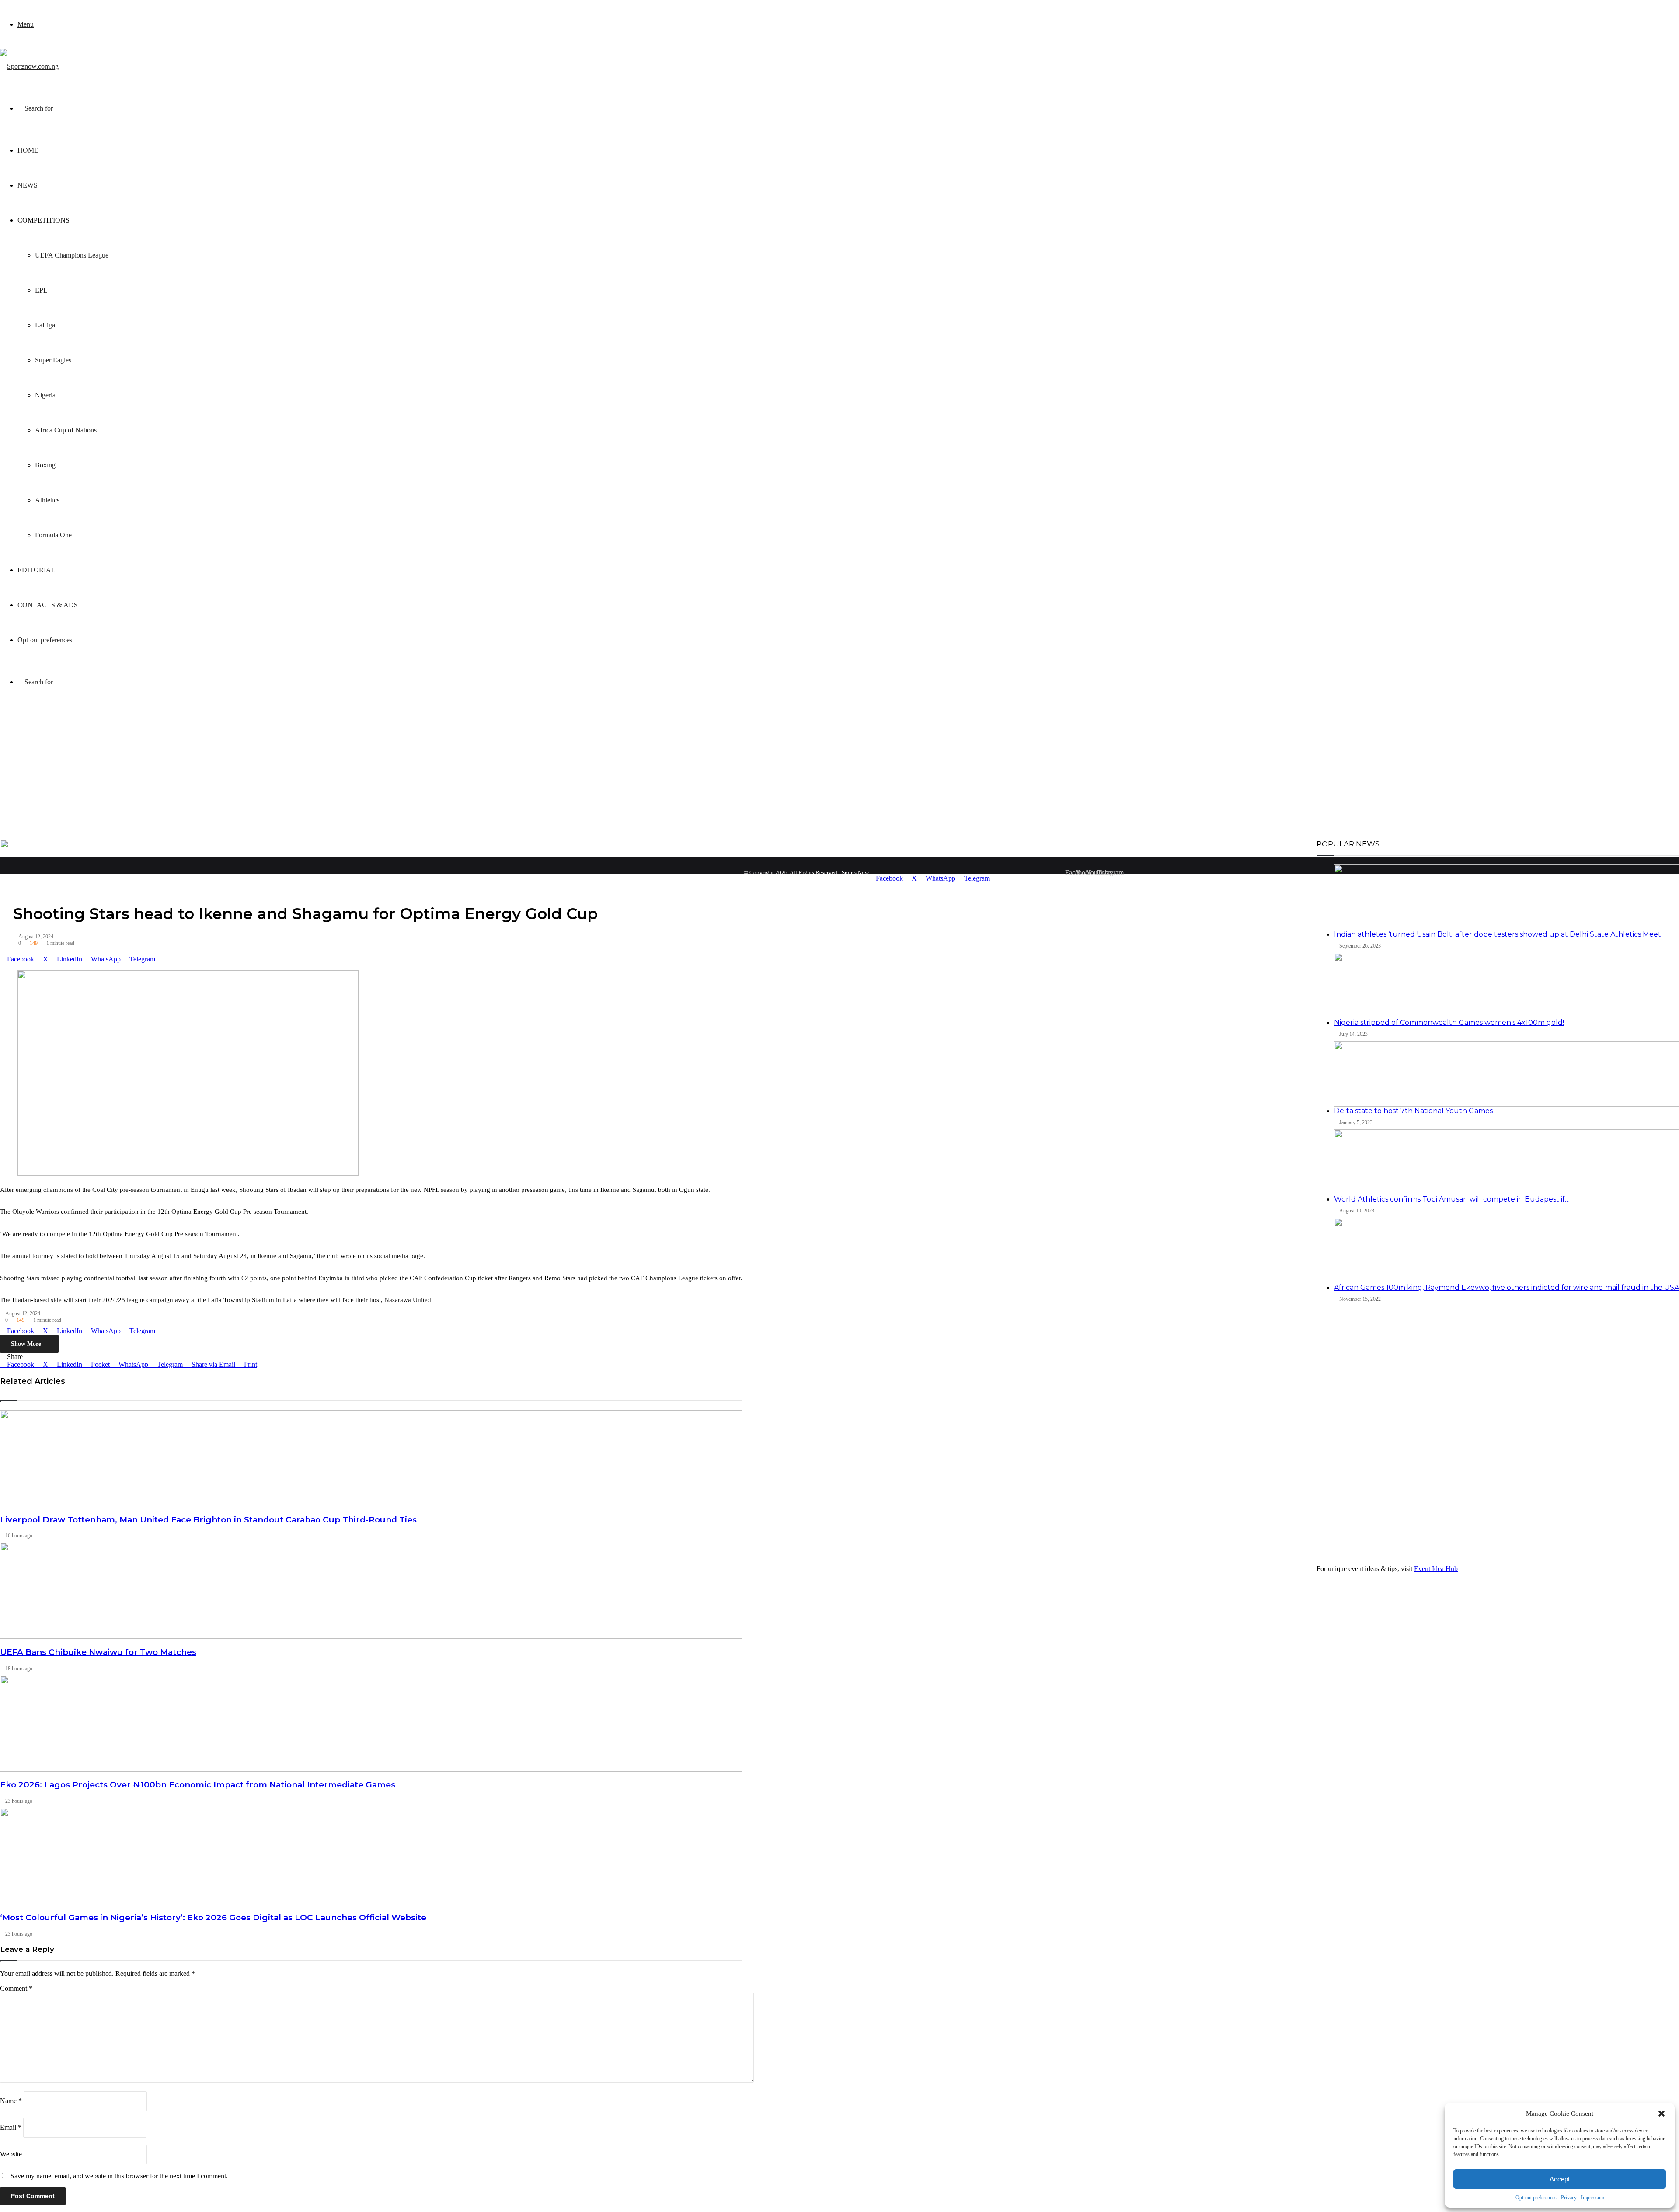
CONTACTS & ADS (48, 605)
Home (1134, 880)
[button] (1662, 2114)
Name (11, 2101)
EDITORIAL (37, 570)
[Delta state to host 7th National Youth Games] (1507, 1074)
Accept (1560, 2179)
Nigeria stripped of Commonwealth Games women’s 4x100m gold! (1449, 1022)
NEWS (28, 185)
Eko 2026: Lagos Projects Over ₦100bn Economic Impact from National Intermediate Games (198, 1785)
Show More (27, 1344)
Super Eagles (53, 360)
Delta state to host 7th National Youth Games (1413, 1111)
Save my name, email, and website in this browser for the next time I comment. (119, 2176)
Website (11, 2154)
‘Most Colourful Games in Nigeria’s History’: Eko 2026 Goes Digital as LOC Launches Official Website (213, 1918)
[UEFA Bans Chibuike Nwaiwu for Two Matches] (371, 1591)
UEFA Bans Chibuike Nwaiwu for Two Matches (98, 1652)
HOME (28, 150)
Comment (16, 1988)
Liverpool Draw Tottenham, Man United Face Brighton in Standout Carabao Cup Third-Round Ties (208, 1520)
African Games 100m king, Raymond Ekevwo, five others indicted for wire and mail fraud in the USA (1507, 1287)
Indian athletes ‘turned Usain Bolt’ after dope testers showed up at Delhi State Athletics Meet (1498, 934)
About (1156, 880)
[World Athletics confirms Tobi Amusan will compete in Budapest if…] (1507, 1162)
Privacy (1569, 2198)
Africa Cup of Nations (66, 430)
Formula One (53, 535)
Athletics (47, 500)
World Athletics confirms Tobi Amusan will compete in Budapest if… (1452, 1199)
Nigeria (45, 395)
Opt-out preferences (1536, 2198)
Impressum (1593, 2198)
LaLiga (45, 325)
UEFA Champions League (72, 255)
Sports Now (855, 873)
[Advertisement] (839, 774)
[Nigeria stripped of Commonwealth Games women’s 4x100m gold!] (1507, 986)
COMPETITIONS (44, 220)
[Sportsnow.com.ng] (29, 66)
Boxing (45, 465)
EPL (41, 290)
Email (11, 2127)
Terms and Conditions (1225, 880)
